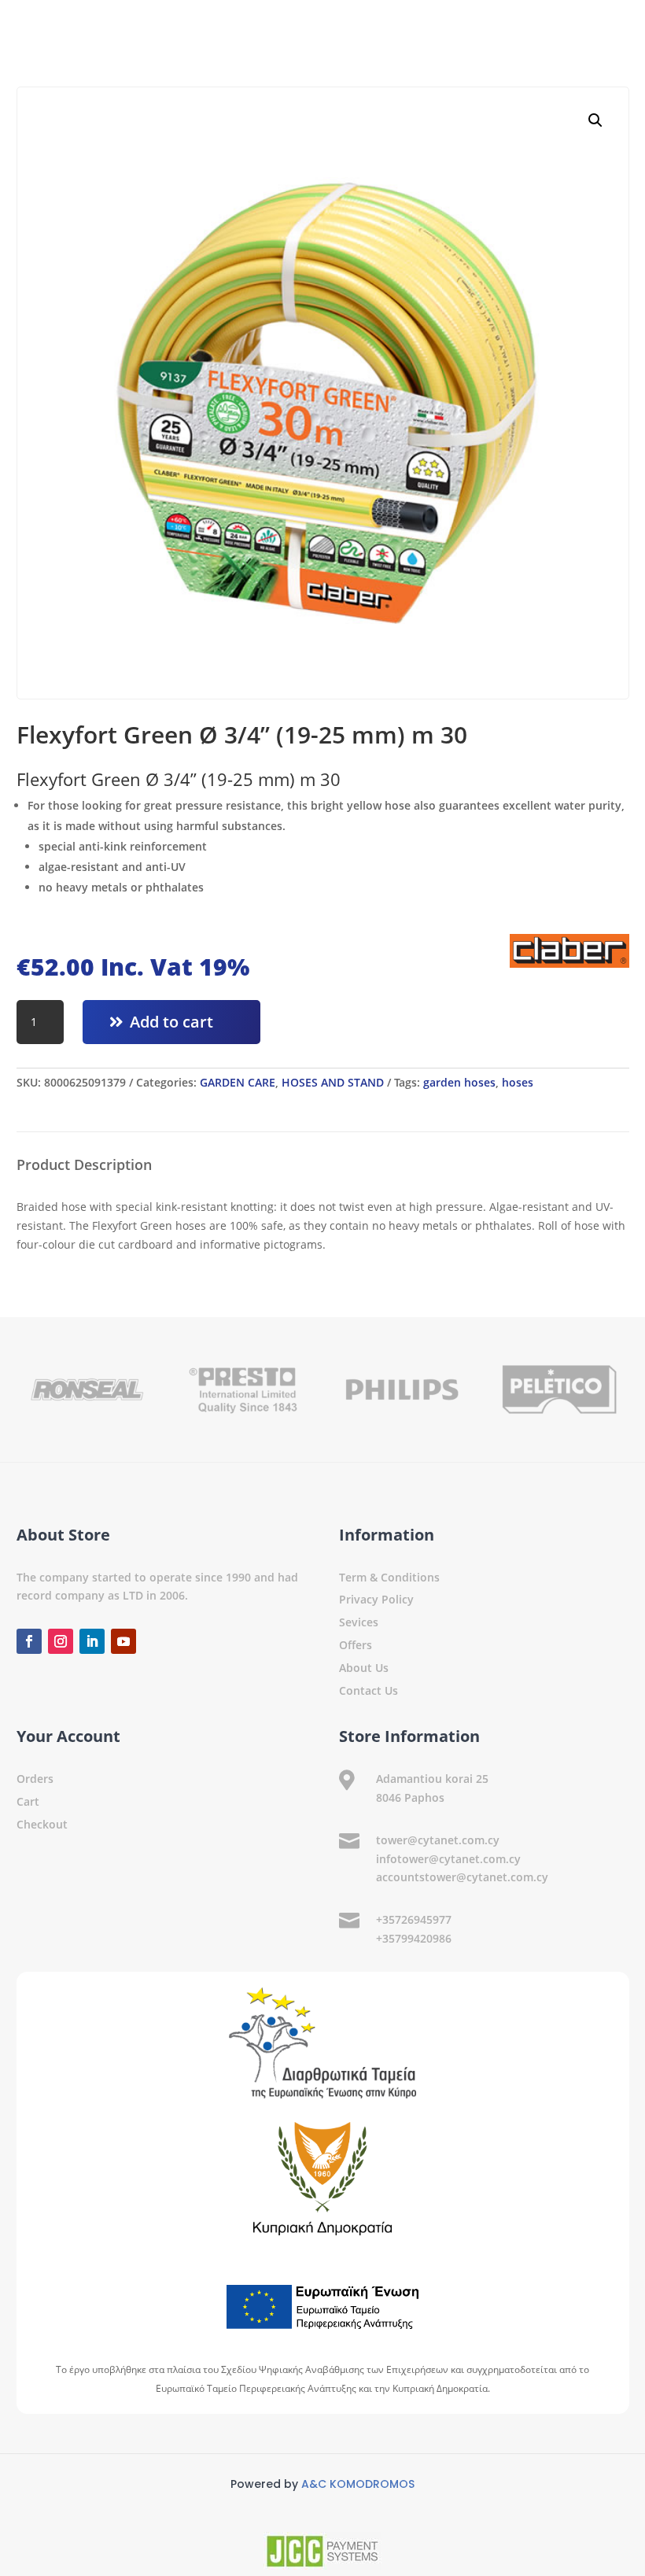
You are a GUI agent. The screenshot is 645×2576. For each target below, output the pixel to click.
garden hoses (459, 1082)
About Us (364, 1668)
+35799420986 (414, 1938)
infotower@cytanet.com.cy (448, 1859)
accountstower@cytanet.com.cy (462, 1877)
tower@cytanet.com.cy (438, 1840)
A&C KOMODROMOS (358, 2484)
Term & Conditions (389, 1577)
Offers (356, 1645)
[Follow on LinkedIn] (92, 1641)
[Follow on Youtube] (123, 1641)
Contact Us (369, 1690)
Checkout (42, 1824)
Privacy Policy (376, 1599)
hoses (518, 1082)
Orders (35, 1779)
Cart (28, 1801)
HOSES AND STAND (333, 1082)
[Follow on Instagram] (61, 1641)
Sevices (359, 1622)
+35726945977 (414, 1919)
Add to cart (171, 1022)
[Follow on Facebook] (29, 1641)
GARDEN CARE (238, 1082)
